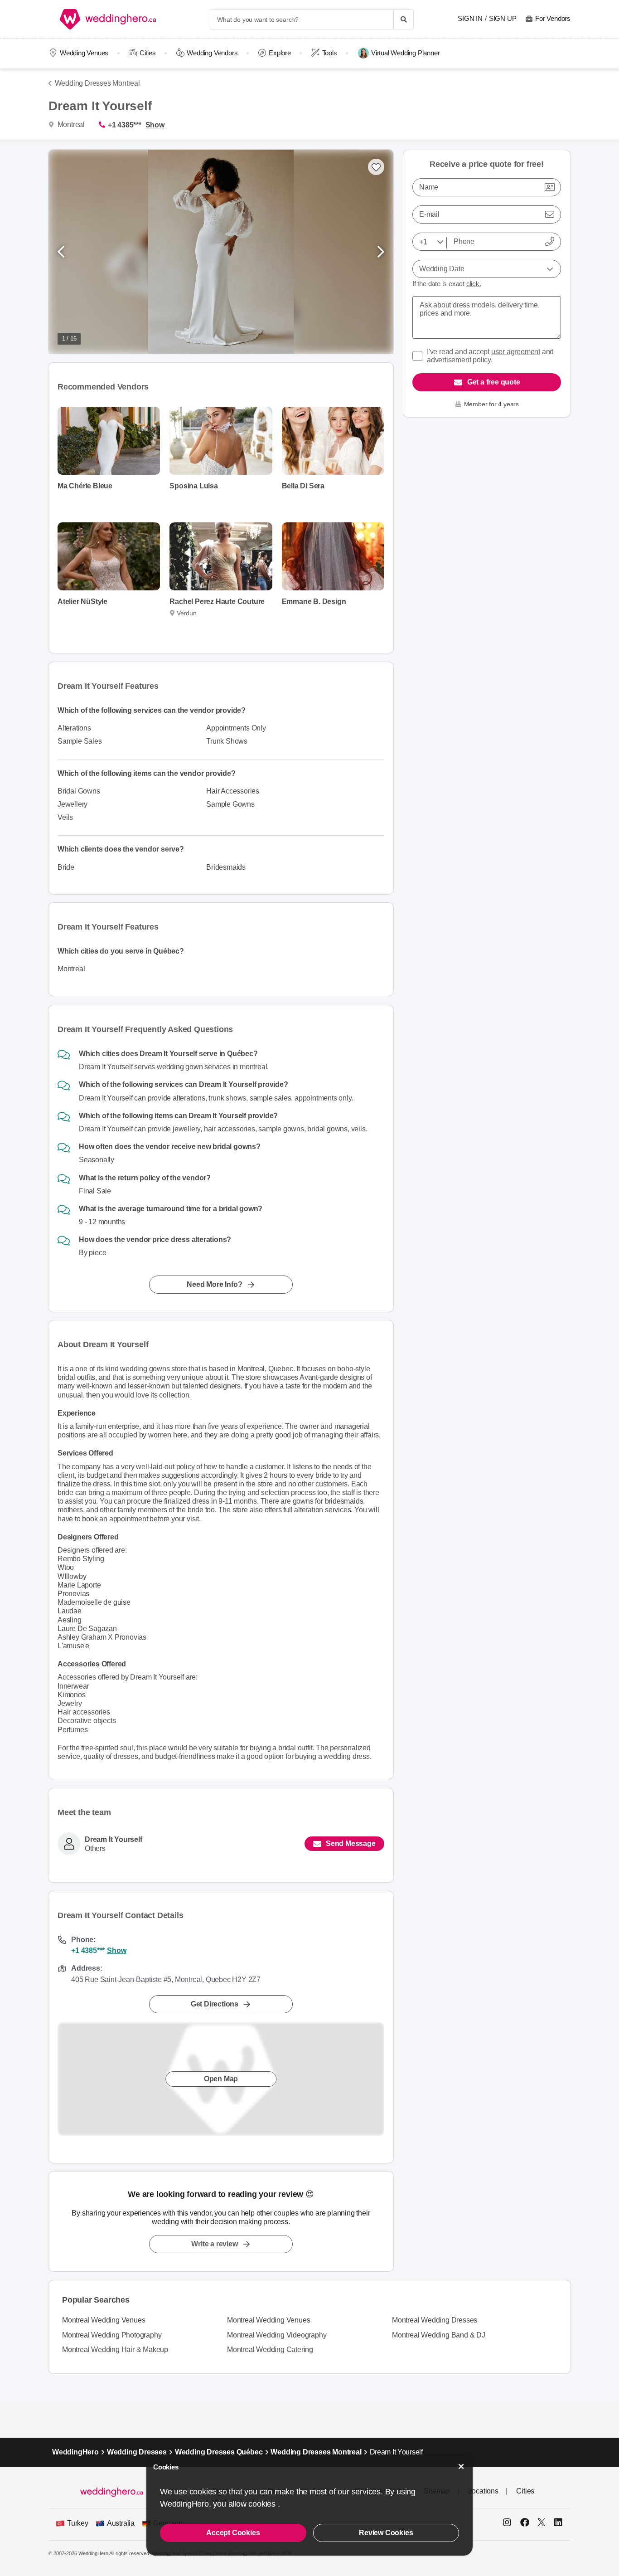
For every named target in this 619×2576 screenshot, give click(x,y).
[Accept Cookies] (461, 2466)
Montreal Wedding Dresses (435, 2320)
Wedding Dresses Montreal (97, 83)
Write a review (214, 2244)
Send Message (351, 1843)
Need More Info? (214, 1284)
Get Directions (215, 2004)
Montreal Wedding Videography (277, 2335)
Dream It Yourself (114, 1839)
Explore (280, 53)
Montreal (70, 124)
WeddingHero (75, 2452)
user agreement (516, 352)
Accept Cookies (233, 2533)
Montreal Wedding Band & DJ (439, 2335)
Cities (148, 53)
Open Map (221, 2078)
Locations (483, 2491)
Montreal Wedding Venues (104, 2320)
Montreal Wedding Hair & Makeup (115, 2350)
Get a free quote (494, 382)
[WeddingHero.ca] (110, 19)
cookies (263, 2504)
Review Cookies (386, 2533)
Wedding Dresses (137, 2452)
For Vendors (553, 18)
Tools (330, 53)
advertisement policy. (460, 360)
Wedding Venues (84, 53)
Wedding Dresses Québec (219, 2452)
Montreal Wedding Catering (270, 2350)
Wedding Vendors (212, 53)
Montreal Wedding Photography (112, 2335)
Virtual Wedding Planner (405, 53)
